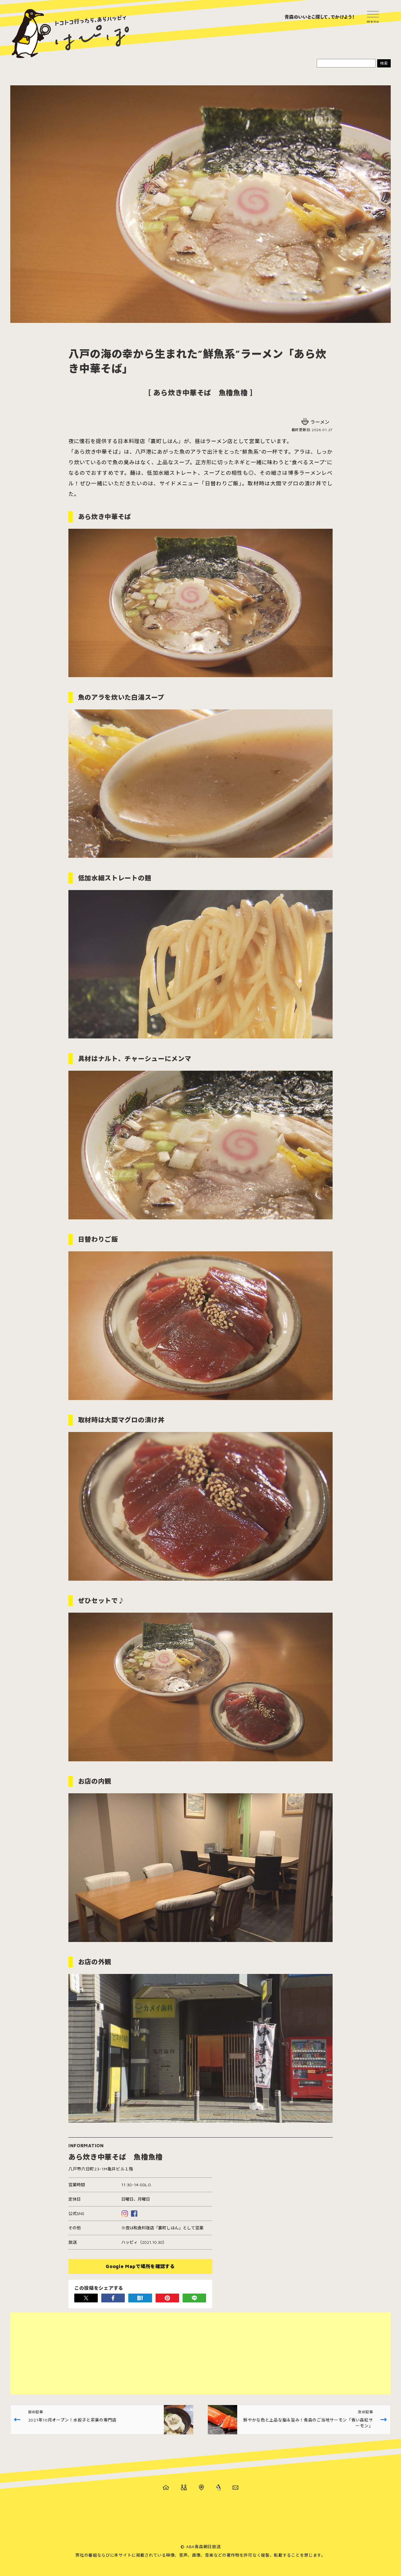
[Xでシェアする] (86, 2298)
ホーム (166, 2487)
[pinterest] (167, 2298)
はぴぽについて (218, 2487)
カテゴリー (184, 2487)
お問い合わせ (235, 2487)
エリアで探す (201, 2487)
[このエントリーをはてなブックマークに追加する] (140, 2298)
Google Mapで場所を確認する (140, 2266)
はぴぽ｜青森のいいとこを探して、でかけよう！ (70, 34)
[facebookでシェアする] (113, 2298)
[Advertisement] (186, 2353)
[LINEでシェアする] (194, 2298)
